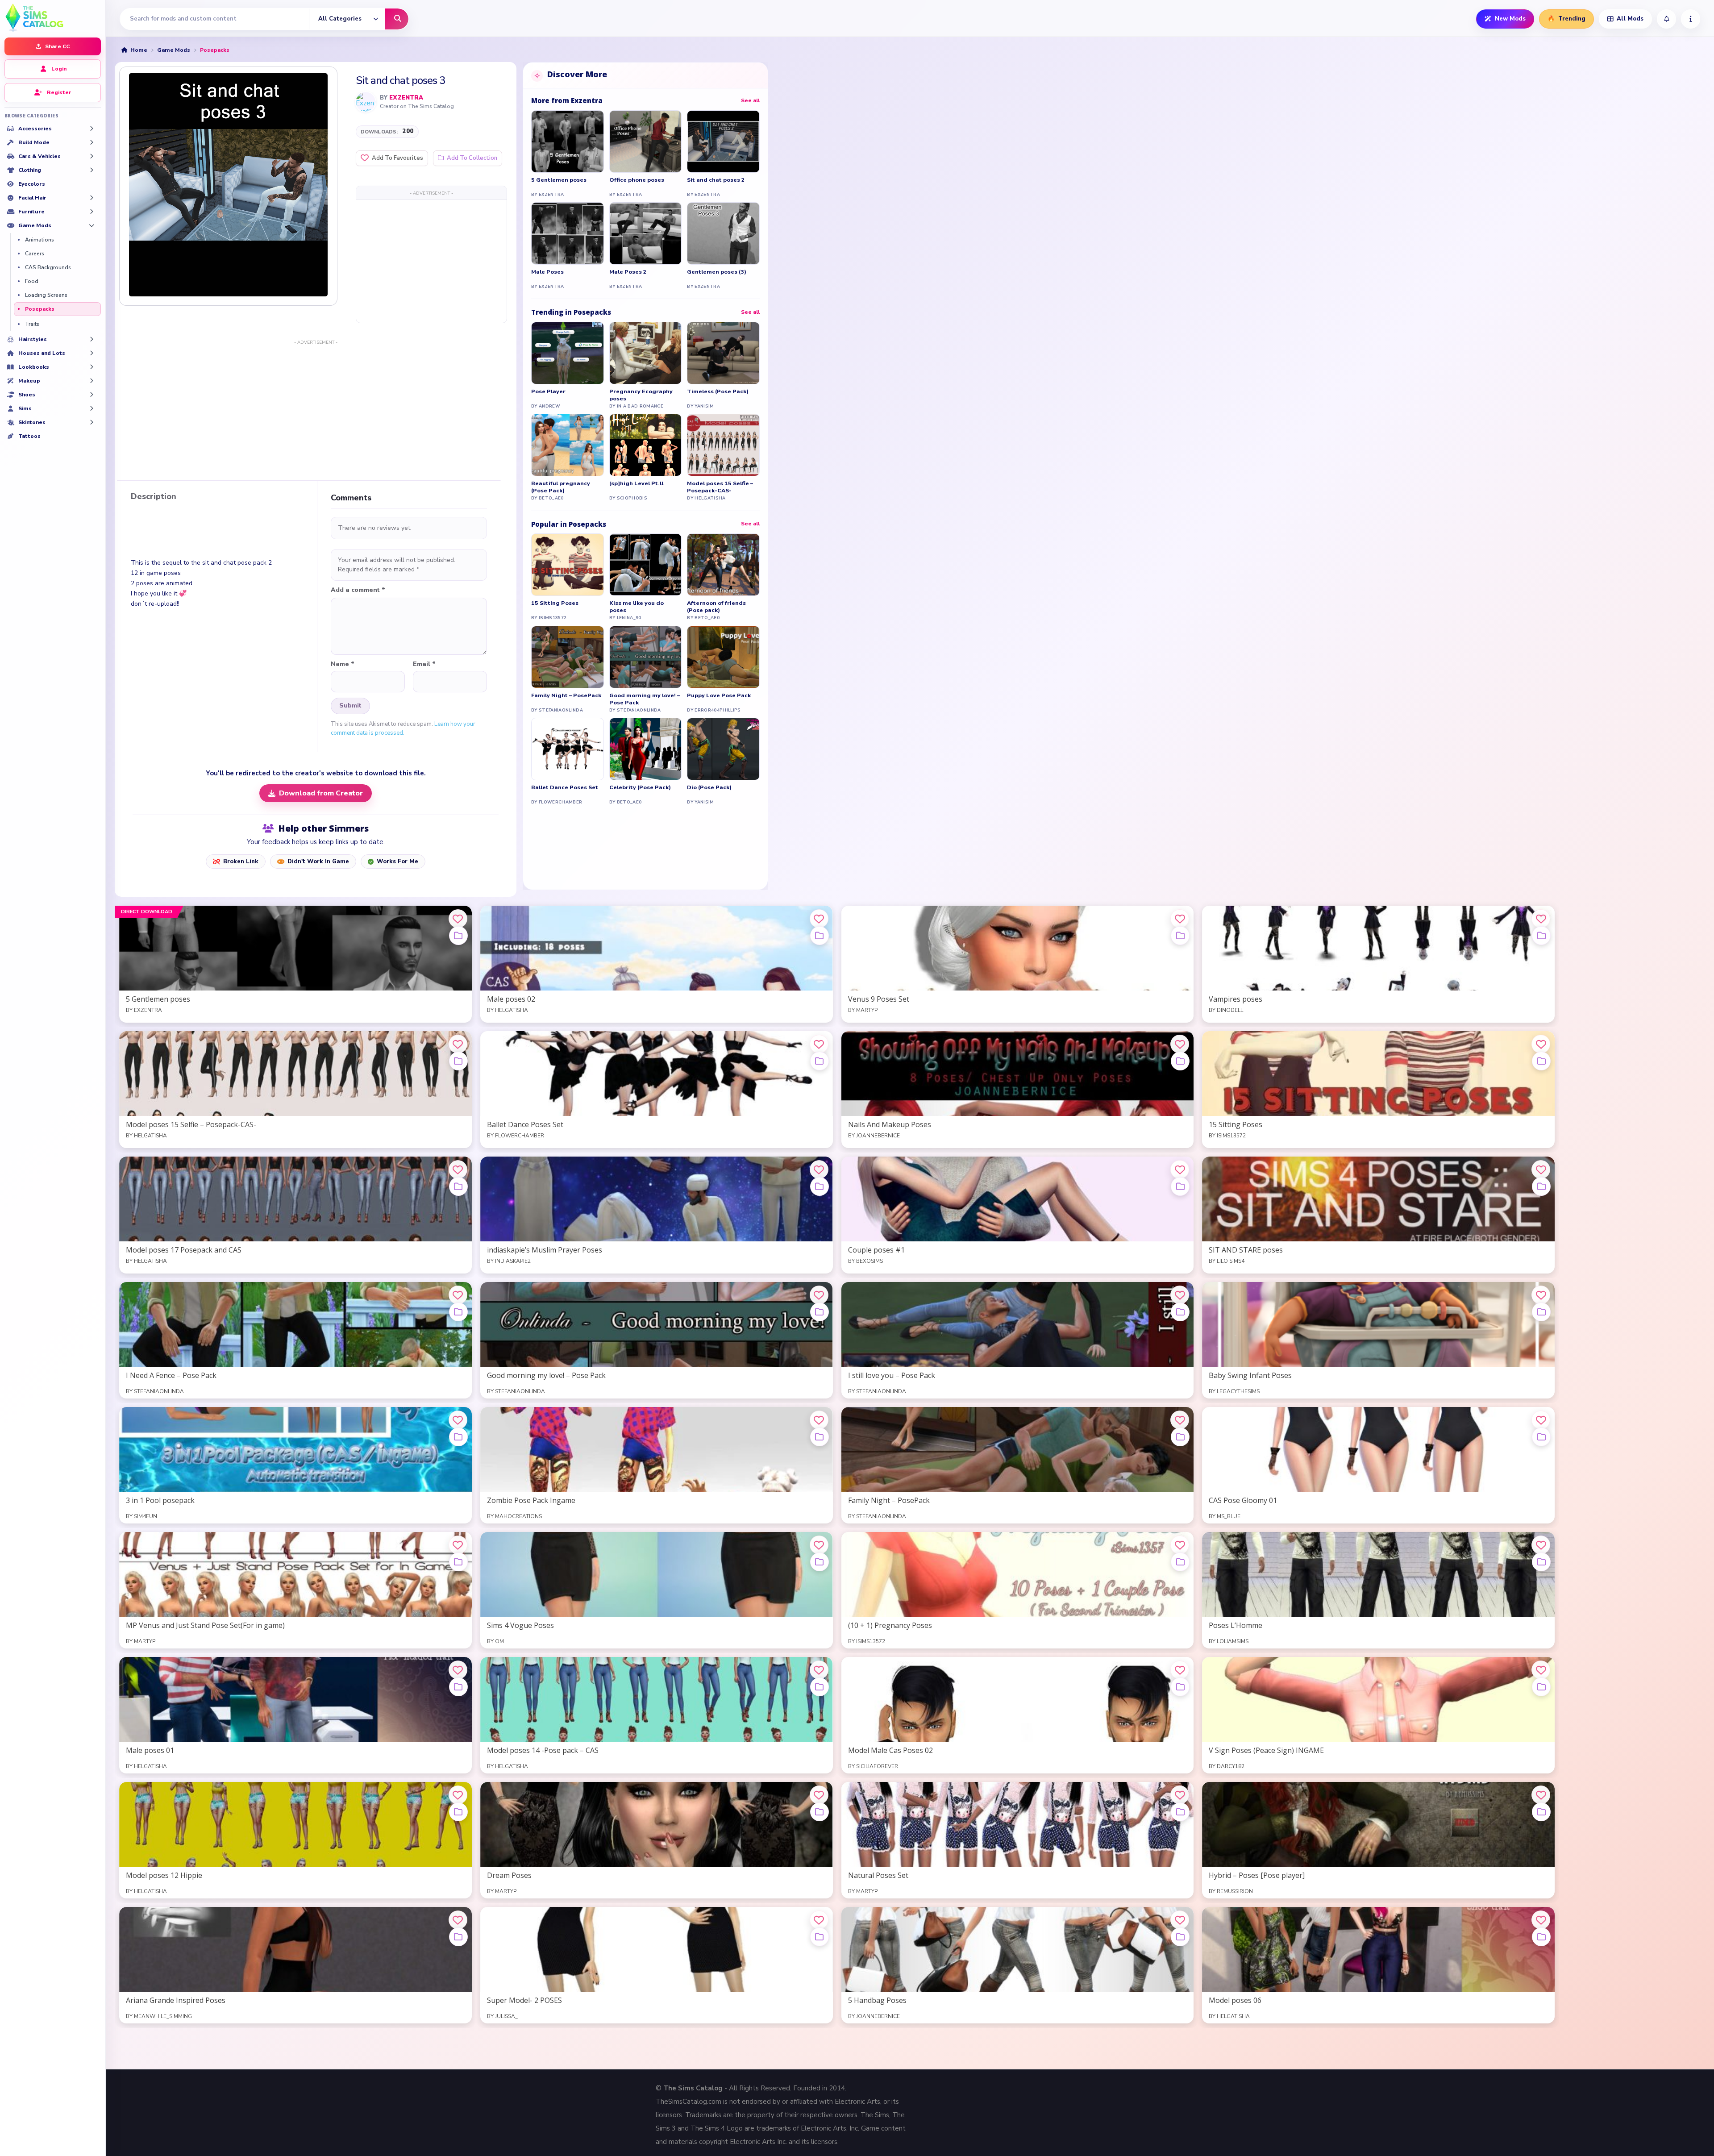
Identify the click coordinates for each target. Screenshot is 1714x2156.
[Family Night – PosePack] (568, 657)
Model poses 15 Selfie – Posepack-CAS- (720, 487)
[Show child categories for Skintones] (92, 422)
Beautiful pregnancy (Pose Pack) (561, 487)
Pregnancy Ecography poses (641, 395)
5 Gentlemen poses (559, 180)
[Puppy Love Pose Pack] (723, 657)
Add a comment (358, 590)
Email (424, 664)
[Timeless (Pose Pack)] (723, 353)
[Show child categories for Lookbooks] (92, 367)
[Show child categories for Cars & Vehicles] (92, 156)
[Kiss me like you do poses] (646, 565)
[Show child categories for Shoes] (92, 395)
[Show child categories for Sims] (92, 408)
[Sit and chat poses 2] (723, 142)
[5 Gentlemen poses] (568, 142)
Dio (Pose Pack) (709, 787)
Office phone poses (637, 180)
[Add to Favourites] (458, 919)
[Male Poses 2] (646, 233)
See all (750, 100)
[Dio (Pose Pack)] (723, 749)
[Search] (397, 19)
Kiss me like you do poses (637, 607)
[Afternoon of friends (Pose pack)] (723, 565)
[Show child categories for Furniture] (92, 212)
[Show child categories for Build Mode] (92, 142)
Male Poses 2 (628, 272)
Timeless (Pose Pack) (718, 391)
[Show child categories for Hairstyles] (92, 339)
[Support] (1691, 19)
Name (343, 664)
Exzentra (406, 98)
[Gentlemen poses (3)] (723, 233)
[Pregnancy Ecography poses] (646, 353)
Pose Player (548, 391)
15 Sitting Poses (555, 603)
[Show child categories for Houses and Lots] (92, 353)
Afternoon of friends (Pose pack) (716, 607)
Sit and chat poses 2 (716, 180)
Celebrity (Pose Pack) (640, 787)
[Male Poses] (568, 233)
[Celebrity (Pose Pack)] (646, 749)
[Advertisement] (431, 261)
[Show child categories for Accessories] (92, 129)
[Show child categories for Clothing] (92, 170)
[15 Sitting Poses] (568, 565)
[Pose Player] (568, 353)
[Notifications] (1666, 19)
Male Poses (547, 272)
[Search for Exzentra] (366, 102)
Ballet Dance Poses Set (565, 787)
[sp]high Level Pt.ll (636, 483)
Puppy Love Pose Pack (719, 695)
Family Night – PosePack (566, 695)
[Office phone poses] (646, 142)
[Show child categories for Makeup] (92, 381)
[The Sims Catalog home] (53, 17)
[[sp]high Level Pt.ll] (646, 445)
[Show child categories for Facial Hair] (92, 198)
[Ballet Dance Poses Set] (568, 749)
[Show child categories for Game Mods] (92, 225)
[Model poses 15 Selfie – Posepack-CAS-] (723, 445)
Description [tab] (154, 497)
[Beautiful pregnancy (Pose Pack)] (568, 445)
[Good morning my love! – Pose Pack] (646, 657)
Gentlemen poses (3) (717, 272)
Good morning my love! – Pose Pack (645, 699)
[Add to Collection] (458, 936)
